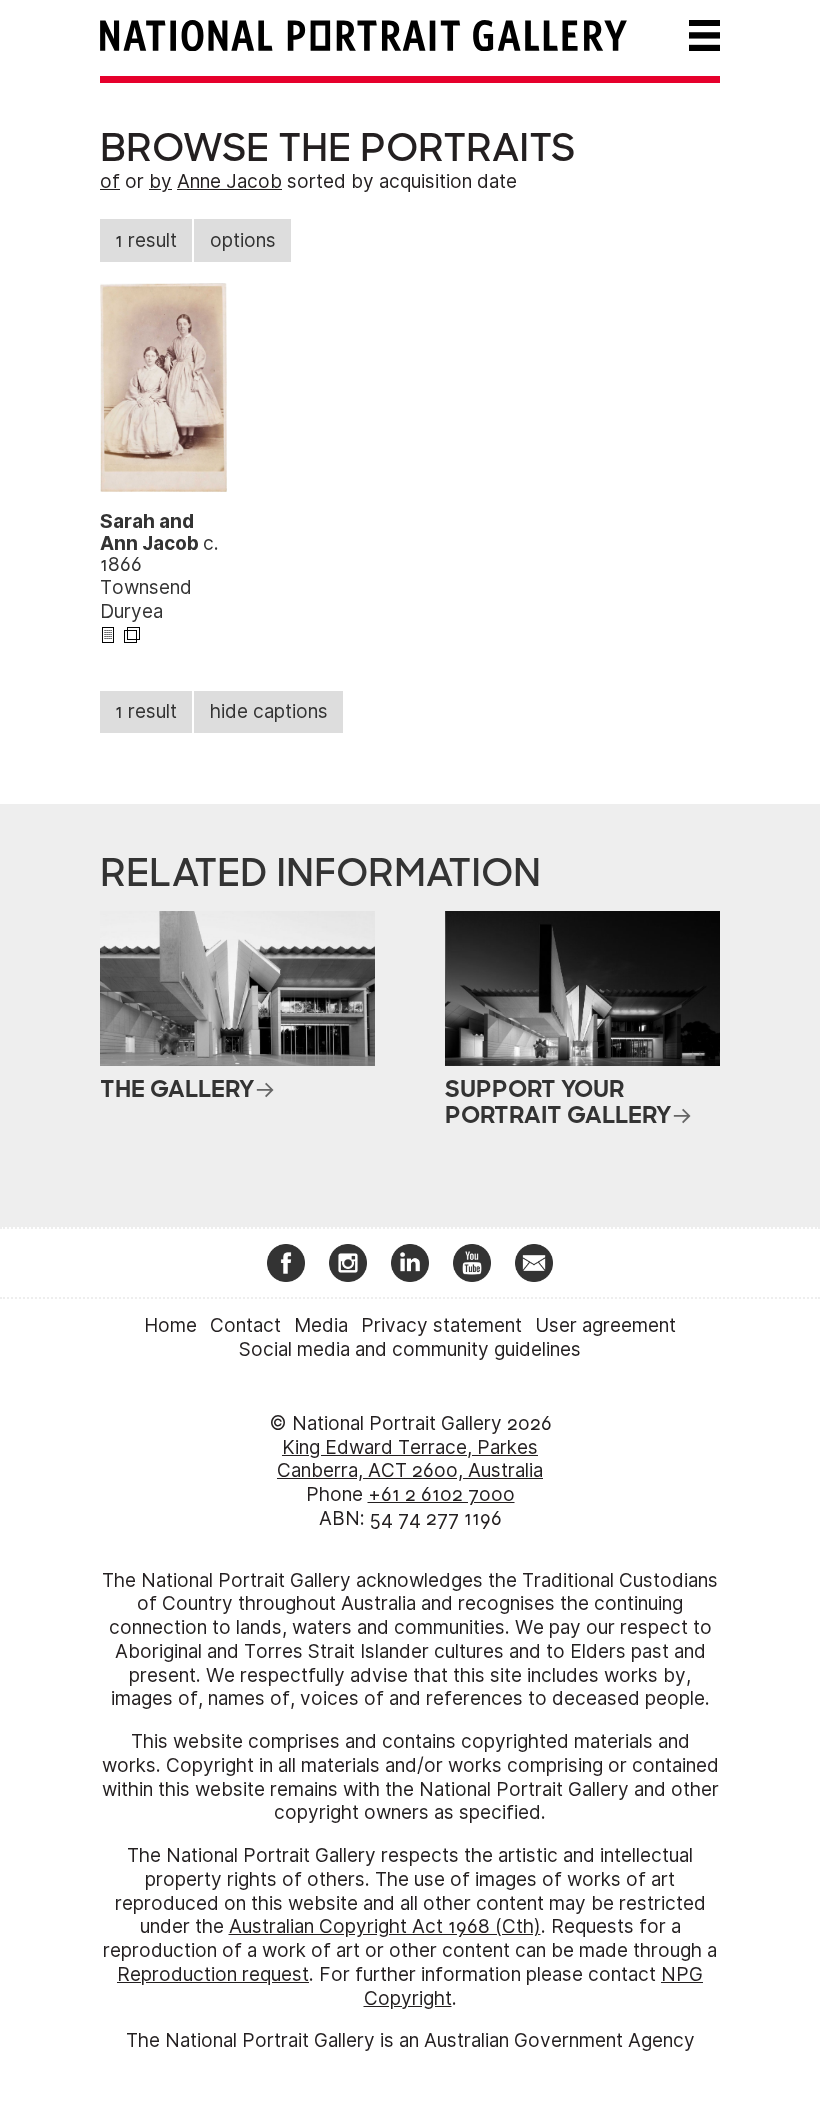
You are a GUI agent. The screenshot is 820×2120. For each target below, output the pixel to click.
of (110, 181)
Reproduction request (213, 1974)
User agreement (605, 1325)
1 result (146, 240)
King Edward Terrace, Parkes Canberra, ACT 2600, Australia (410, 1459)
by (160, 181)
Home (170, 1325)
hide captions (269, 711)
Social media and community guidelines (410, 1349)
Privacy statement (441, 1325)
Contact (245, 1325)
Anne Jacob (229, 181)
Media (321, 1325)
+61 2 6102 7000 (441, 1494)
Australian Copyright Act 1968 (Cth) (385, 1926)
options (243, 240)
